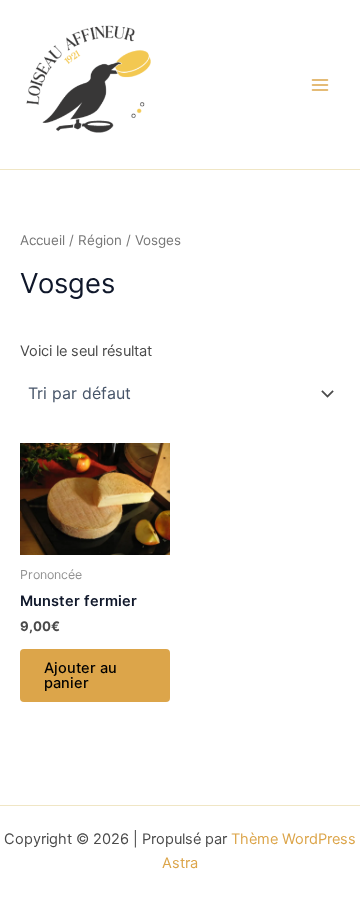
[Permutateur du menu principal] (320, 84)
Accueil (42, 240)
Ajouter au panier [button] (80, 675)
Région (100, 240)
